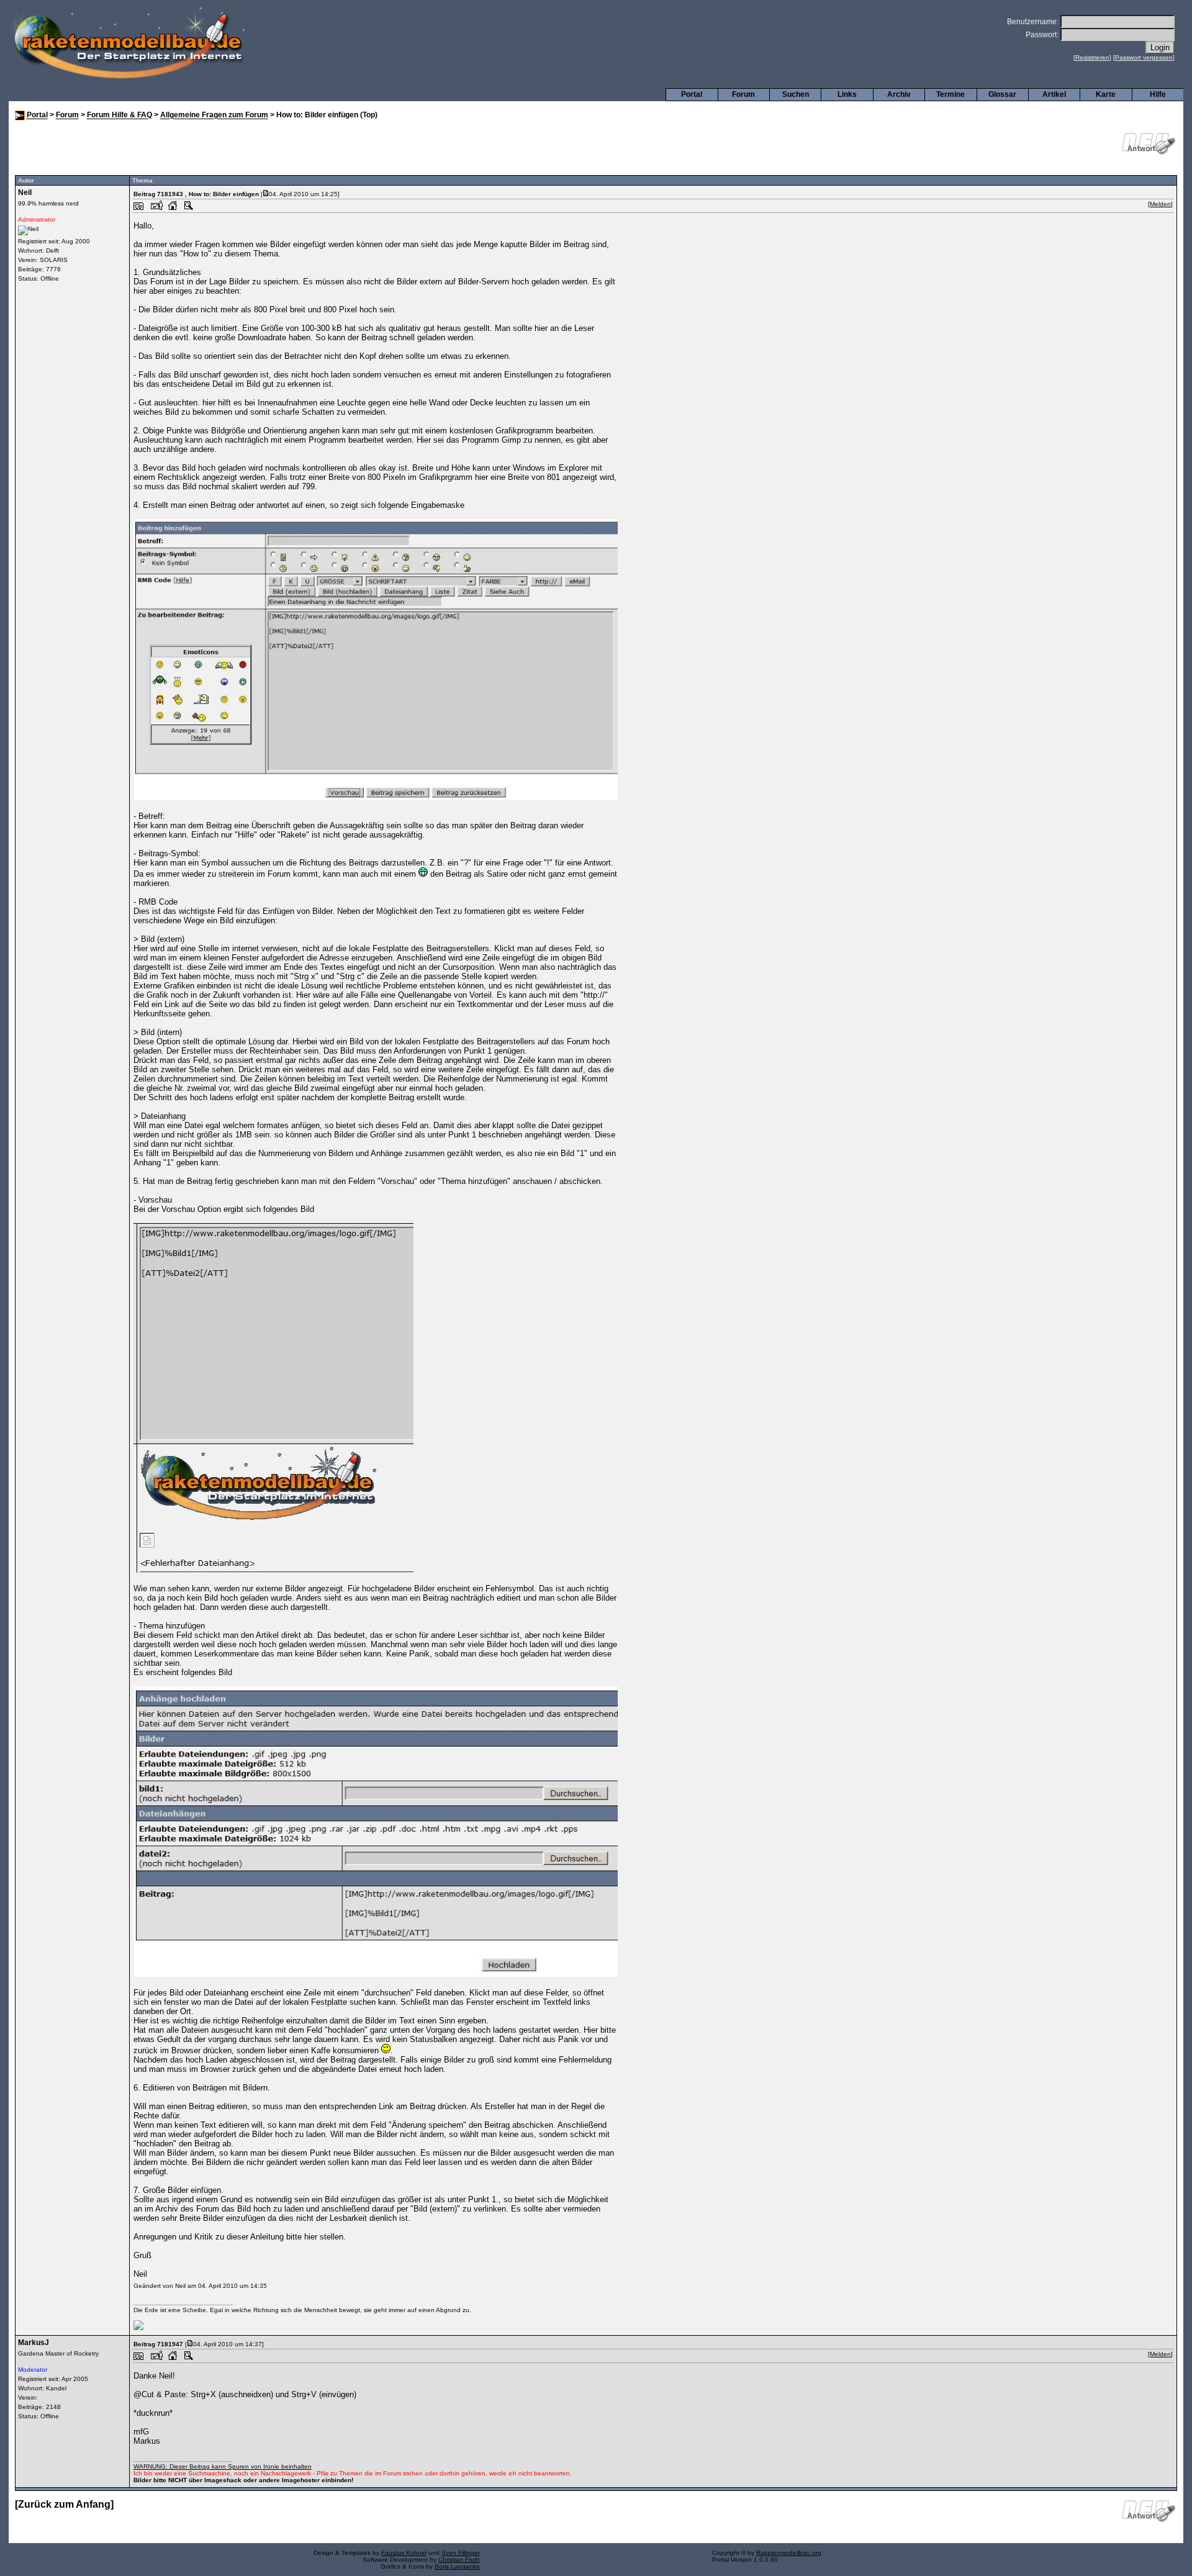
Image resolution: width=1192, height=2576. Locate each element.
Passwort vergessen (1144, 57)
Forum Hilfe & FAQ (120, 115)
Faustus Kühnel (404, 2553)
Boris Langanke (457, 2566)
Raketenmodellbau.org (789, 2553)
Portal (692, 94)
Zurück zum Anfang (64, 2504)
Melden (1160, 204)
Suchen (796, 94)
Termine (950, 94)
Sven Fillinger (461, 2553)
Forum (743, 94)
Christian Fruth (459, 2560)
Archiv (899, 94)
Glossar (1002, 94)
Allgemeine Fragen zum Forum (214, 115)
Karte (1106, 94)
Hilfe (1158, 94)
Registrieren (1092, 57)
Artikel (1054, 94)
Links (847, 94)
